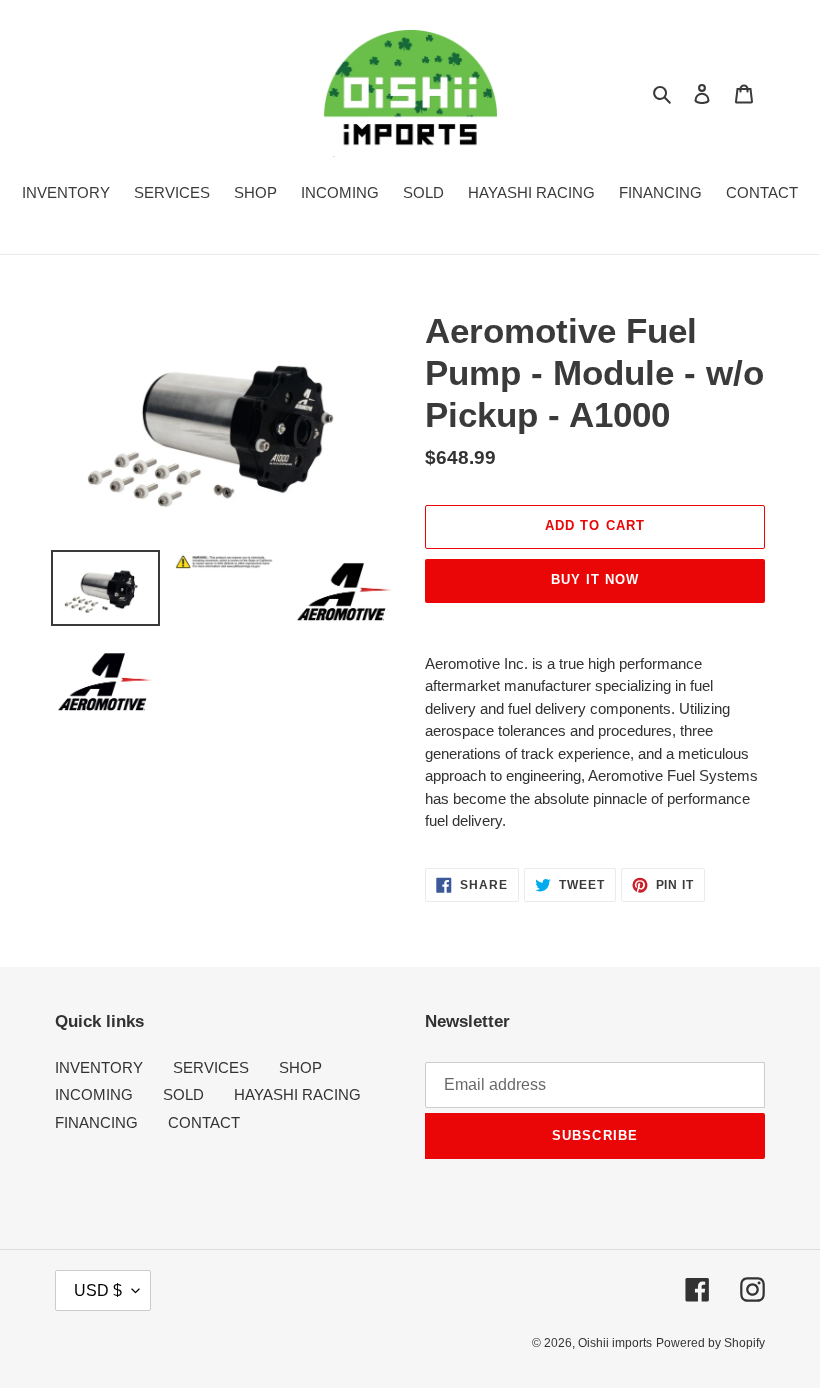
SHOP (300, 1067)
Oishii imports (615, 1343)
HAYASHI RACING (297, 1094)
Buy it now (595, 579)
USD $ (98, 1290)
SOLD (183, 1094)
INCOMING (94, 1094)
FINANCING (96, 1122)
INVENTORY (99, 1067)
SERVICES (211, 1067)
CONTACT (204, 1122)
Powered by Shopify (710, 1343)
